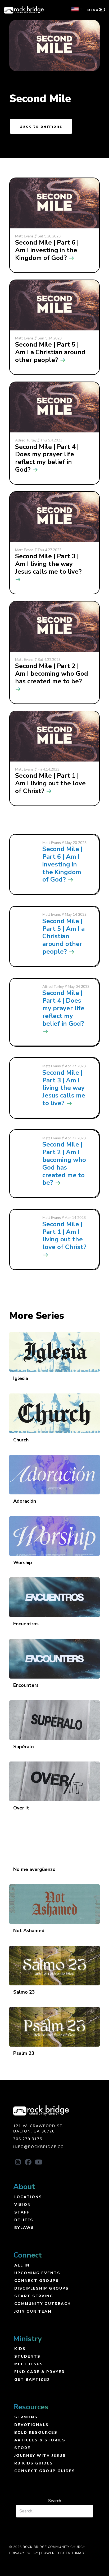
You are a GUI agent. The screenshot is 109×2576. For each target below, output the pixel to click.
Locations (28, 2197)
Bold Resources (36, 2432)
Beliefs (24, 2220)
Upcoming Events (37, 2273)
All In (22, 2265)
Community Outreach (43, 2303)
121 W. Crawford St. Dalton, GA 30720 (38, 2129)
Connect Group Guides (45, 2471)
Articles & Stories (40, 2440)
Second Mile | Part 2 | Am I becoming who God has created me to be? (64, 1163)
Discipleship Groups (42, 2288)
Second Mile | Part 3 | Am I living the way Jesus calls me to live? (64, 1088)
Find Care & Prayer (40, 2372)
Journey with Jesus (40, 2455)
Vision (23, 2204)
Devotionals (31, 2425)
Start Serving (34, 2296)
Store (22, 2448)
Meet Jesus (29, 2364)
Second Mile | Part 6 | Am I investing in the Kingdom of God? (62, 864)
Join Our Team (33, 2311)
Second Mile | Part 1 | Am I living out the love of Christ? (64, 1236)
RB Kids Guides (34, 2463)
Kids (20, 2349)
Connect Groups (37, 2280)
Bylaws (24, 2227)
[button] (18, 2162)
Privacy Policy (24, 2553)
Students (27, 2356)
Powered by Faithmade (64, 2553)
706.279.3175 (28, 2139)
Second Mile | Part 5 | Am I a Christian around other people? (63, 936)
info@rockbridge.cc (38, 2147)
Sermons (26, 2417)
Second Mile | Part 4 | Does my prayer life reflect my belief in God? (63, 1008)
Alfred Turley (53, 987)
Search (55, 2501)
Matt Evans (52, 843)
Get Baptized (32, 2379)
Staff (22, 2212)
